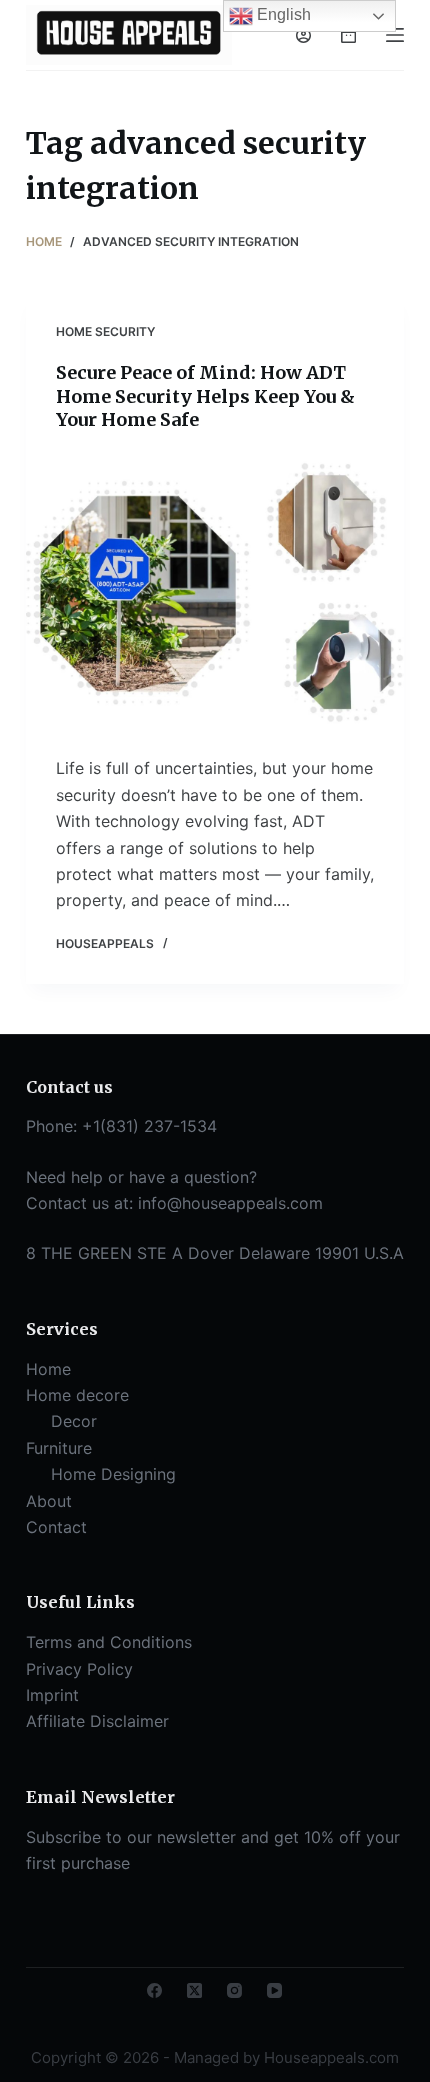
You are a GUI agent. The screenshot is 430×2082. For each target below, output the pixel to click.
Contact (56, 1527)
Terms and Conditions (109, 1642)
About (49, 1501)
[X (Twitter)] (194, 1990)
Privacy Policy (79, 1669)
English (282, 14)
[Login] (303, 35)
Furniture (59, 1448)
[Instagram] (234, 1990)
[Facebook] (154, 1990)
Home (48, 1369)
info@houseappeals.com (230, 1203)
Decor (74, 1421)
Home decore (77, 1395)
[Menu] (395, 35)
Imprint (52, 1695)
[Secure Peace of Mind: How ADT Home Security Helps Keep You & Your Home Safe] (215, 594)
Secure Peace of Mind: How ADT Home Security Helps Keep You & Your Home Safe (205, 396)
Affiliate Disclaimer (97, 1721)
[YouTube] (274, 1990)
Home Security (105, 331)
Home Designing (113, 1474)
